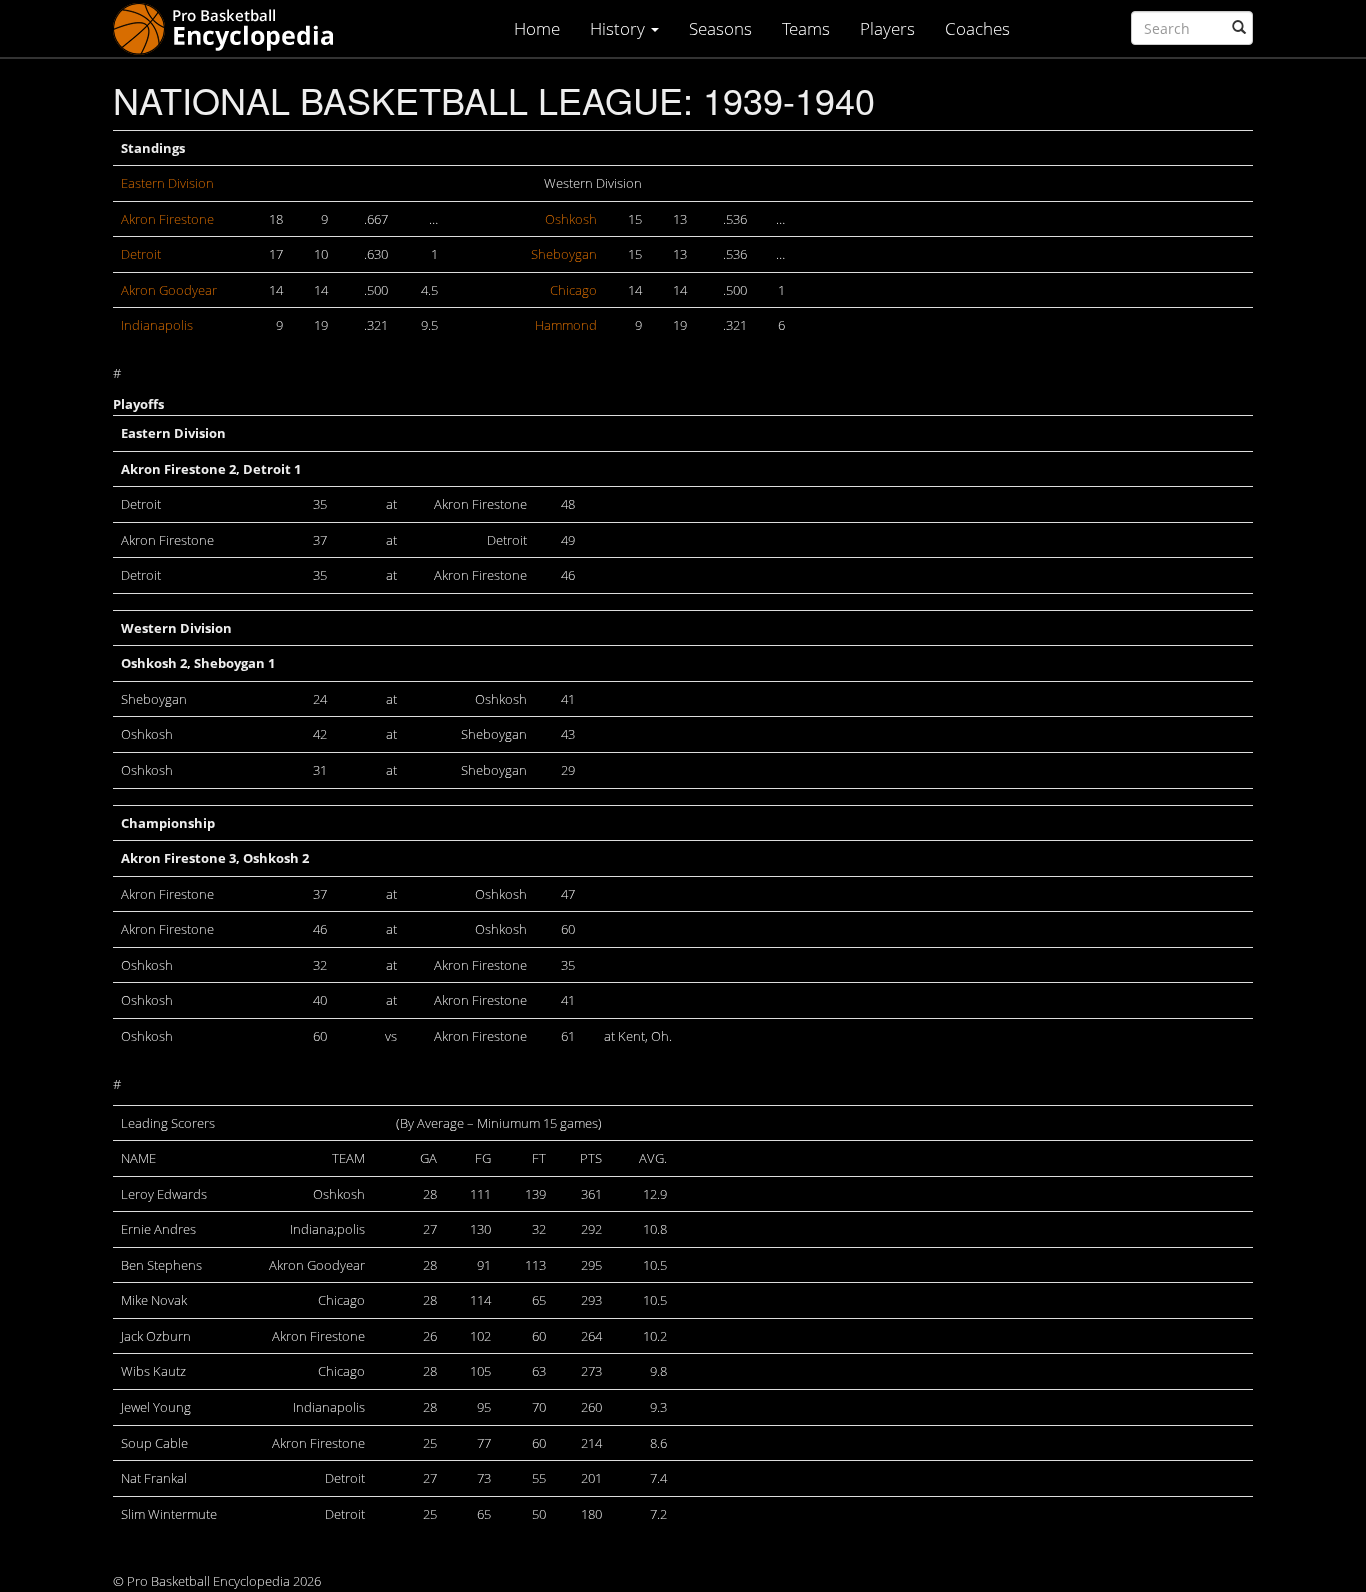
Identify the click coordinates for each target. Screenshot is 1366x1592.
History (619, 28)
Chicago (573, 290)
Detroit (141, 254)
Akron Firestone (167, 219)
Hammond (566, 325)
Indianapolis (157, 325)
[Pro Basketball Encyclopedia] (231, 27)
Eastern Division (167, 183)
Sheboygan (564, 254)
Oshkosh (571, 219)
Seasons (720, 28)
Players (887, 28)
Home (537, 28)
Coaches (977, 28)
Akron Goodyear (169, 290)
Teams (806, 28)
